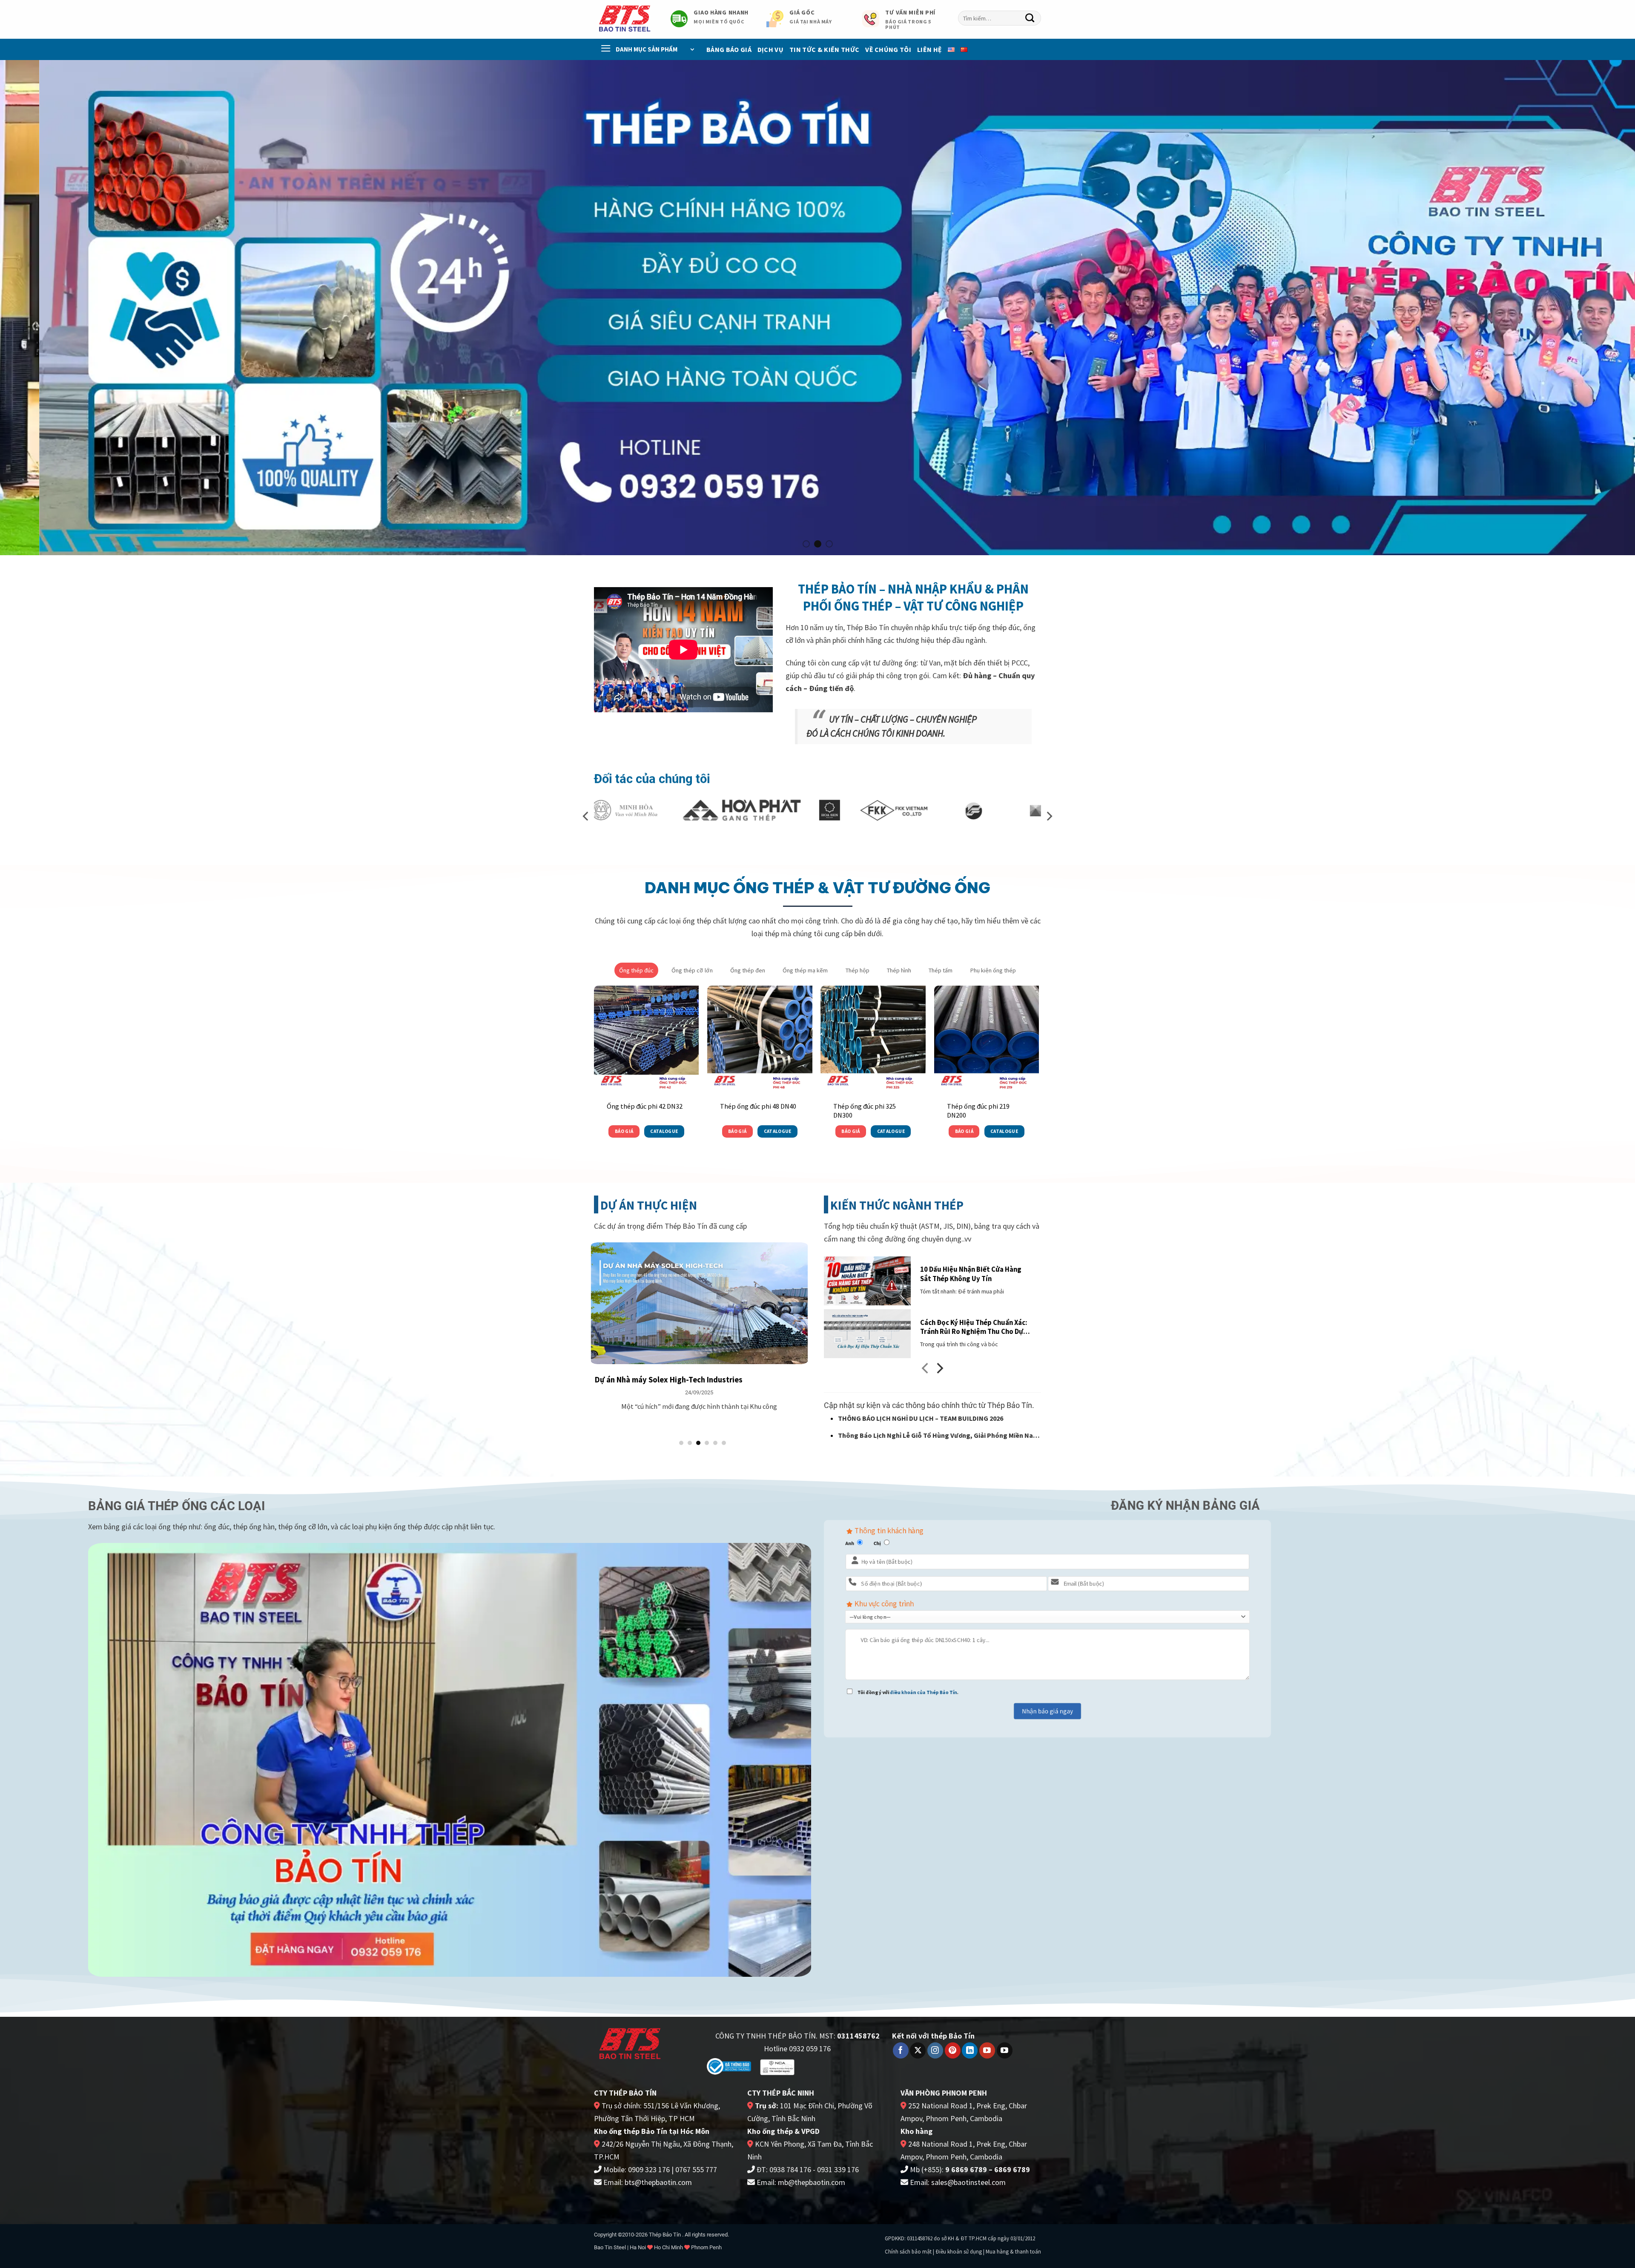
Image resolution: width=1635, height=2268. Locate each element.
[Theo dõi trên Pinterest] (953, 2050)
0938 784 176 (790, 2169)
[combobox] (1000, 18)
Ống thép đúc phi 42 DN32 (645, 1106)
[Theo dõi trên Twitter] (918, 2050)
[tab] (636, 970)
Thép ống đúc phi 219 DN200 (978, 1111)
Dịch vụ (770, 49)
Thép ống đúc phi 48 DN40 (758, 1106)
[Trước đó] (926, 1371)
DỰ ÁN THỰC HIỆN (649, 1205)
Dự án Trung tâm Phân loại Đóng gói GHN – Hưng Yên (757, 1380)
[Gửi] (1030, 18)
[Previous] (43, 308)
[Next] (1592, 308)
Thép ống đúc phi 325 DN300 (865, 1111)
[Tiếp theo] (939, 1371)
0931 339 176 (838, 2169)
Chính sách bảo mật (908, 2252)
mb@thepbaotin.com (812, 2182)
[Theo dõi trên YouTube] (987, 2050)
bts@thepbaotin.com (658, 2182)
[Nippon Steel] (898, 810)
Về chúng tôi (888, 49)
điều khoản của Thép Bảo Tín (924, 1692)
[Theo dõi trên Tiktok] (1005, 2050)
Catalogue (664, 1131)
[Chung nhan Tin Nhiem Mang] (777, 2066)
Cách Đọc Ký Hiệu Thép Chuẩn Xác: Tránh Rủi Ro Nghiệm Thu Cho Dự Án (974, 1327)
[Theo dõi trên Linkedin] (970, 2050)
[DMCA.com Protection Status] (831, 2066)
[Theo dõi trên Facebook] (901, 2050)
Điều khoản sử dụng (959, 2252)
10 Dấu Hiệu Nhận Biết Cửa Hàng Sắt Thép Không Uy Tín (971, 1274)
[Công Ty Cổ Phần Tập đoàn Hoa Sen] (654, 810)
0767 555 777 (696, 2169)
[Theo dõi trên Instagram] (935, 2050)
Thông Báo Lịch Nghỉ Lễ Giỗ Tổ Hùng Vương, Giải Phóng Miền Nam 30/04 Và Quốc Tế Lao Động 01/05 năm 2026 (938, 1436)
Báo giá (624, 1131)
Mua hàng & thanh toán (1013, 2252)
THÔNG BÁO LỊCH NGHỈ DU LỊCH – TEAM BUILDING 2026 (921, 1418)
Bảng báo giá (729, 49)
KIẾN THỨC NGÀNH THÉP (897, 1205)
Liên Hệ (929, 49)
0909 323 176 (649, 2169)
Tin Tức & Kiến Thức (824, 49)
